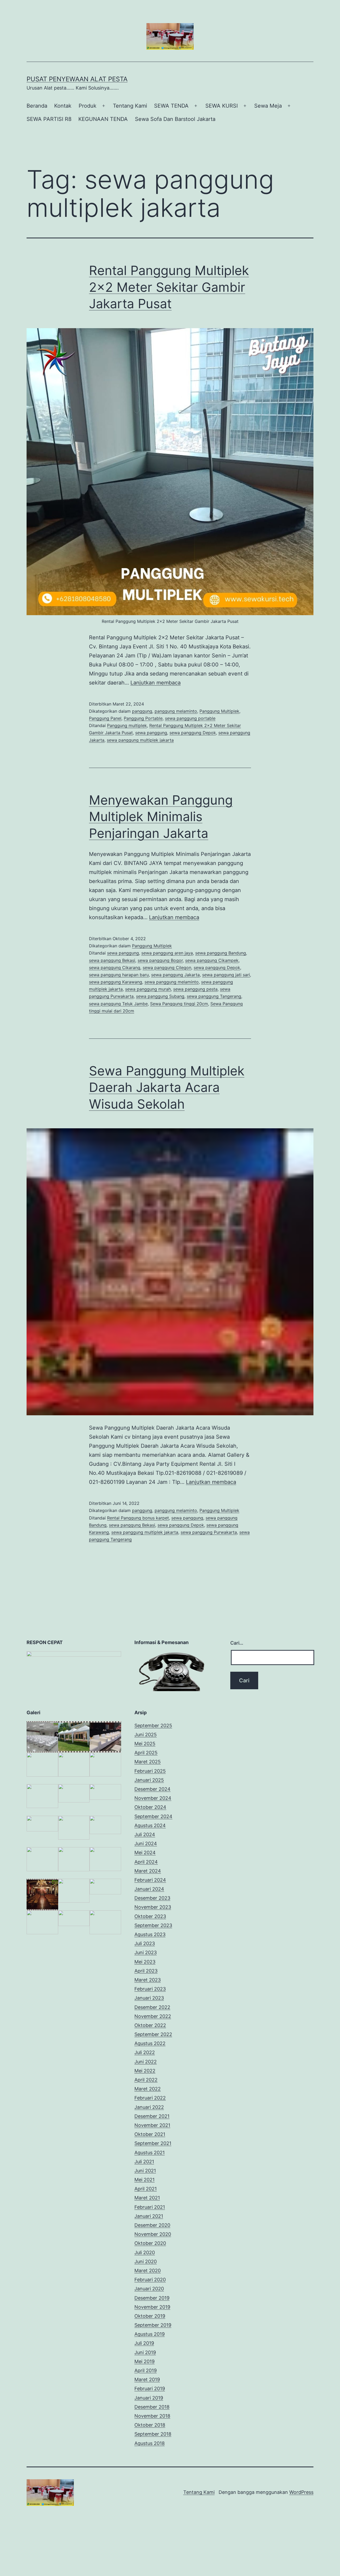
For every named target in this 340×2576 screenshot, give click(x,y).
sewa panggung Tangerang (214, 996)
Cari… (237, 1643)
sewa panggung (151, 733)
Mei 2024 (145, 1853)
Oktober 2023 (150, 1916)
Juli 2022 (145, 2052)
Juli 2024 (145, 1834)
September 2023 (153, 1925)
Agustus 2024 (150, 1825)
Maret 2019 (147, 2379)
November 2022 (153, 2016)
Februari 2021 (150, 2207)
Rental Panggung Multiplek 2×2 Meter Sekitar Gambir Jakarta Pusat (169, 287)
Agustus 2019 (150, 2334)
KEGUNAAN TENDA (103, 119)
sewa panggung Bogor (160, 960)
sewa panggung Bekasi (112, 960)
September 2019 (153, 2325)
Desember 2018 (152, 2407)
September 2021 (153, 2143)
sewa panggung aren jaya (167, 953)
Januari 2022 (149, 2107)
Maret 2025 (148, 1762)
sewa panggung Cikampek (212, 960)
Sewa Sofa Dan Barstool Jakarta (175, 119)
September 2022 (153, 2034)
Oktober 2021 (150, 2134)
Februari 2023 (150, 1989)
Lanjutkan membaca (156, 683)
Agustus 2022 (150, 2043)
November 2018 (152, 2416)
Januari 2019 (149, 2398)
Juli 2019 (144, 2343)
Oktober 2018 (150, 2425)
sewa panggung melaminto (172, 982)
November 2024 (153, 1798)
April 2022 (146, 2080)
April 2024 (146, 1862)
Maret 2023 (148, 1980)
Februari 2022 (150, 2098)
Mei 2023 (145, 1962)
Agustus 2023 (150, 1934)
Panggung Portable (143, 718)
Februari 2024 (150, 1880)
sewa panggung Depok (193, 733)
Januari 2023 (149, 1998)
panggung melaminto (176, 711)
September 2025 (153, 1726)
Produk (88, 106)
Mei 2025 (145, 1744)
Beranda (37, 106)
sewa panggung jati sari (226, 975)
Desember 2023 (152, 1898)
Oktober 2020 (150, 2243)
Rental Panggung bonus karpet (138, 1518)
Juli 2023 (145, 1943)
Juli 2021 (144, 2162)
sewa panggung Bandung (221, 953)
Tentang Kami (130, 106)
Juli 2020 (145, 2252)
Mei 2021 (144, 2180)
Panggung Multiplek (219, 711)
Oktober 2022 (150, 2025)
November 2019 (152, 2307)
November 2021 (152, 2125)
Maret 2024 (148, 1871)
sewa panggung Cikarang (115, 968)
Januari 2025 (149, 1780)
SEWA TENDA (171, 106)
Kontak (63, 106)
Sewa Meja (268, 106)
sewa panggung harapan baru (119, 975)
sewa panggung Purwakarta (209, 1532)
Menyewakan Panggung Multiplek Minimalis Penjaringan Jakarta (161, 817)
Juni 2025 (146, 1735)
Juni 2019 (145, 2352)
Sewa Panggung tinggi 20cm (179, 1004)
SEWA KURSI (222, 106)
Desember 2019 (152, 2298)
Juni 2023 (146, 1952)
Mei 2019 (144, 2361)
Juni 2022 (146, 2062)
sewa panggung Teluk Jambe (118, 1004)
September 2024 (153, 1816)
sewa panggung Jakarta (175, 975)
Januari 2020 (149, 2289)
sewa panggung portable (190, 718)
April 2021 (146, 2189)
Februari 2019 (150, 2389)
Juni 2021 (145, 2171)
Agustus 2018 (150, 2443)
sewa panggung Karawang (116, 982)
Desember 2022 (152, 2007)
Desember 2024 (152, 1789)
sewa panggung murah (148, 989)
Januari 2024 (149, 1889)
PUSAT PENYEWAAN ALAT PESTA (77, 79)
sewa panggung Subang (160, 996)
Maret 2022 (148, 2089)
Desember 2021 (152, 2116)
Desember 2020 (152, 2225)
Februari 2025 (150, 1771)
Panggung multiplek (127, 725)
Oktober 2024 (150, 1807)
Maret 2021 (147, 2198)
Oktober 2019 (150, 2316)
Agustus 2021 (150, 2153)
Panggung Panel (105, 718)
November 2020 (153, 2234)
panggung (142, 711)
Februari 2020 (150, 2280)
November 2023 (153, 1907)
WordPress (301, 2492)
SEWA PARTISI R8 (49, 119)
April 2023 (146, 1971)
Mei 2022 (145, 2071)
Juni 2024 (146, 1844)
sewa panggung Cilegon (167, 968)
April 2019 (146, 2370)
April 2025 (146, 1753)
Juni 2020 (146, 2262)
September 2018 (153, 2434)
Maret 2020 (148, 2271)
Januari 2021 (149, 2216)
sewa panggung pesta (195, 989)
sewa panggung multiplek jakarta (140, 740)
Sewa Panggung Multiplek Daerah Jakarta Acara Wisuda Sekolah (167, 1087)
